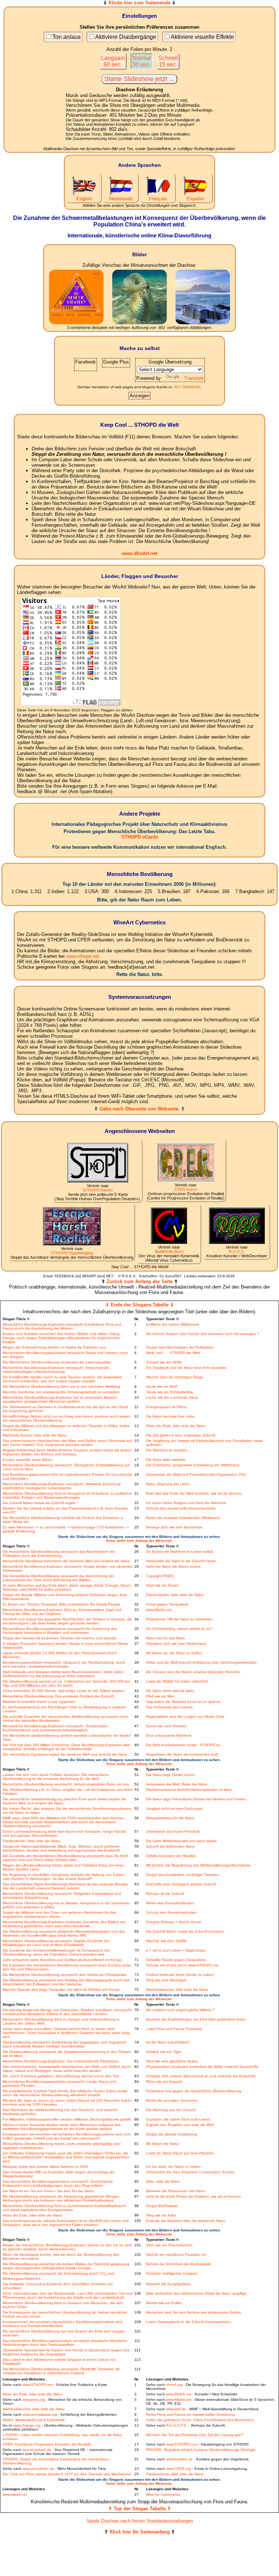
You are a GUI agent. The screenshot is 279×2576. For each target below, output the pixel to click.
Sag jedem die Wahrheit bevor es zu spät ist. (184, 1702)
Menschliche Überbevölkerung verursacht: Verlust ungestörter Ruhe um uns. (66, 1784)
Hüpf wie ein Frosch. (163, 1585)
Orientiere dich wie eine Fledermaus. (177, 1643)
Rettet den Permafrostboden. (171, 1903)
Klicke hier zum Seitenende (139, 3)
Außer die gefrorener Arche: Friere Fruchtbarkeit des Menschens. (200, 2420)
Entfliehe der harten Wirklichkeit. (173, 1324)
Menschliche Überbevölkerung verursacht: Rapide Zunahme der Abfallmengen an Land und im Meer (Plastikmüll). (56, 1943)
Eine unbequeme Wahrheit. (169, 1735)
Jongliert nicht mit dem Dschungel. (175, 1809)
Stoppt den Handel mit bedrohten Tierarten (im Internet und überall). (60, 1638)
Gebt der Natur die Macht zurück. (174, 1566)
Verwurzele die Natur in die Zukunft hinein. (181, 1561)
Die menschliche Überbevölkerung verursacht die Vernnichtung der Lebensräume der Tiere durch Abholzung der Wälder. (58, 1578)
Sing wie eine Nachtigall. (167, 1980)
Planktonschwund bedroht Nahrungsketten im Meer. (189, 1790)
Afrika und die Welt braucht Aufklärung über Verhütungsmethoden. (202, 1662)
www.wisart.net (15, 2494)
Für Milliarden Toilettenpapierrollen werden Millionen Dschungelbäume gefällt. (67, 2119)
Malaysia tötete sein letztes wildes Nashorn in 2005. (46, 2167)
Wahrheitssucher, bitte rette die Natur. (177, 1990)
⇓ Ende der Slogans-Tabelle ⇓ (140, 1305)
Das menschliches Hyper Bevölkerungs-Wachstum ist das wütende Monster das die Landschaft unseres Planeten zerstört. (65, 1886)
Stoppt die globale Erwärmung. (172, 2134)
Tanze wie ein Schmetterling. (170, 1392)
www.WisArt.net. (159, 1610)
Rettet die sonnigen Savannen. (172, 2100)
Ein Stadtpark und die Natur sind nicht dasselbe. (187, 1368)
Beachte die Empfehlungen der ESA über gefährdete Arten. (196, 2019)
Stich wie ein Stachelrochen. (170, 2245)
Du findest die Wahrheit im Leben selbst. (180, 1552)
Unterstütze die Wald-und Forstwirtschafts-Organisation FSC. (197, 1474)
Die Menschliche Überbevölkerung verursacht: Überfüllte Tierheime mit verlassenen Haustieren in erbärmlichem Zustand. (61, 2371)
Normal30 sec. (142, 61)
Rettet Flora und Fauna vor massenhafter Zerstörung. (191, 2414)
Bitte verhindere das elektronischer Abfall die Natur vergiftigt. (197, 2293)
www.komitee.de (179, 2459)
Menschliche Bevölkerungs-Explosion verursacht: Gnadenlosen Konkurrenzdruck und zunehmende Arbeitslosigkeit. (55, 1728)
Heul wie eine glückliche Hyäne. (173, 2061)
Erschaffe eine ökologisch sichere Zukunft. (182, 1884)
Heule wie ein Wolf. (162, 1387)
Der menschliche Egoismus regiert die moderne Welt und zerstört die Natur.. (66, 1754)
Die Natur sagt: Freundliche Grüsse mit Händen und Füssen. (197, 1799)
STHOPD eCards (140, 837)
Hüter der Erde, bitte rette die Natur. (176, 1426)
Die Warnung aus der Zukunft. (171, 2110)
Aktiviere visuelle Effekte (202, 37)
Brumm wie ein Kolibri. (164, 2303)
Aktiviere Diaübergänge (126, 37)
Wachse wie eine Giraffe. (167, 1941)
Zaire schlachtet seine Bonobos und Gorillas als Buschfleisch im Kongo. (63, 1960)
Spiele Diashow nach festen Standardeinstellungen (140, 2521)
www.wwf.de (176, 2409)
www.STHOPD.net (38, 2385)
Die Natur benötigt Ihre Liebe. (171, 1416)
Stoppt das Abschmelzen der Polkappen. (180, 1347)
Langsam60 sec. (113, 61)
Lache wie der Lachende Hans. (172, 1397)
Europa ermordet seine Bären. (28, 1460)
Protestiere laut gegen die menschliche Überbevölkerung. (194, 2091)
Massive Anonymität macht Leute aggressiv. (39, 1702)
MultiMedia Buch (169, 1251)
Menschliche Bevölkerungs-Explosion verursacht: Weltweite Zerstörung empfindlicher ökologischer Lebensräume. (62, 1486)
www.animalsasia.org (40, 2414)
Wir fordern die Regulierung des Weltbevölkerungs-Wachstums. (199, 1865)
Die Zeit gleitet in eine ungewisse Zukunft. (181, 1435)
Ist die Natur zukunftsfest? (168, 2042)
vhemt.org (174, 2385)
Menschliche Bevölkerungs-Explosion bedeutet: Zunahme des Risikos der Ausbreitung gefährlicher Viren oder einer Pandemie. (64, 1924)
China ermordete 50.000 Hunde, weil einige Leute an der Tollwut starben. (64, 1691)
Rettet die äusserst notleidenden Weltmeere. (183, 1518)
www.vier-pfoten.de (38, 2469)
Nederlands (121, 199)
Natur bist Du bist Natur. (166, 1638)
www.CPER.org (179, 2469)
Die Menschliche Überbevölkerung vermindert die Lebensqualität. (57, 1362)
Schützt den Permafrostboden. (172, 1912)
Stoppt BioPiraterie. (162, 2206)
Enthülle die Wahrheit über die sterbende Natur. (186, 2221)
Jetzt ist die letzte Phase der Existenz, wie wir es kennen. (194, 2196)
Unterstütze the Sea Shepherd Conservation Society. (191, 2172)
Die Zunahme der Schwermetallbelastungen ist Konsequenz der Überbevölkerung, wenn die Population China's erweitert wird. (56, 1952)
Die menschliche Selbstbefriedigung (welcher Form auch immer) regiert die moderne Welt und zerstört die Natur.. (64, 1801)
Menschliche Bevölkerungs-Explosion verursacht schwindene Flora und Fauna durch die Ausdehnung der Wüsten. (62, 1326)
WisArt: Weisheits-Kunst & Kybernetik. (34, 2420)
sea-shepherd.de (37, 2450)
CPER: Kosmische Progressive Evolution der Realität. (47, 2444)
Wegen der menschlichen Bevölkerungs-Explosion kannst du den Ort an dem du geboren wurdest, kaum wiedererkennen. (67, 2247)
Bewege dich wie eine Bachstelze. (175, 1527)
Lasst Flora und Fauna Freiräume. (175, 2029)
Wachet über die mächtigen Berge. (175, 1377)
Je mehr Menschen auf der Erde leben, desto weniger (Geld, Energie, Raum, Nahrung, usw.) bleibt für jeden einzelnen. (67, 1587)
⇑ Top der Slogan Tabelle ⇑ (140, 2509)
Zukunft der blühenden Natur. (171, 1846)
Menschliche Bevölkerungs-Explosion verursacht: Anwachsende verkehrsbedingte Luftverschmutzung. (56, 1370)
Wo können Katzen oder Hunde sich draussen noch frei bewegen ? (203, 1334)
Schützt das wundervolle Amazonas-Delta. (181, 1508)
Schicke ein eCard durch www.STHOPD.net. (183, 1965)
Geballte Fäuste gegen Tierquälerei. (176, 1960)
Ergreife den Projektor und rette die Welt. (180, 2125)
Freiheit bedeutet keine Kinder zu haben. (181, 1975)
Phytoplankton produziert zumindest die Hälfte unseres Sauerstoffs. (203, 2067)
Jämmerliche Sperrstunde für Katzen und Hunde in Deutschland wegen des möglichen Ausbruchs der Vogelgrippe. (66, 2352)
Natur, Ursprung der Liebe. (168, 1484)
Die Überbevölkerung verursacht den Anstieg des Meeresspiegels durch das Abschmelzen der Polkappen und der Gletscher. (66, 1982)
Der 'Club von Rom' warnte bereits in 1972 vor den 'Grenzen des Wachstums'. (68, 2474)
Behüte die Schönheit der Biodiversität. (179, 2264)
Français (158, 199)
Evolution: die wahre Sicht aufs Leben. (179, 2119)
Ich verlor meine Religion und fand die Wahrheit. (186, 1503)
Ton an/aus (66, 37)
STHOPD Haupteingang (72, 1253)
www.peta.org (34, 2400)
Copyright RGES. (160, 1576)
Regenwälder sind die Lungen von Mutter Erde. (186, 1717)
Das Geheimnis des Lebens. (170, 1707)
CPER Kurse (186, 1189)
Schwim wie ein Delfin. (165, 1362)
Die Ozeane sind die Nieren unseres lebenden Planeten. (194, 1672)
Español (195, 199)
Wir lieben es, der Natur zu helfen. (175, 1653)
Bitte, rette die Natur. (163, 2181)
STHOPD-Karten (98, 1190)
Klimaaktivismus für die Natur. (170, 1818)
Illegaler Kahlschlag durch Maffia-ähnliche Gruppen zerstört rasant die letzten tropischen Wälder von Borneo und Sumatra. (67, 1452)
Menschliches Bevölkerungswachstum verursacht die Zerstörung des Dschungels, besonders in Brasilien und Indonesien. (60, 1631)
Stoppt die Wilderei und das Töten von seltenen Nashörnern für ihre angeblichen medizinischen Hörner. (59, 1914)
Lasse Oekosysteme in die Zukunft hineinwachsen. (189, 2322)
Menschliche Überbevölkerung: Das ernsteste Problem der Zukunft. (59, 1696)
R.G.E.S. (237, 1251)
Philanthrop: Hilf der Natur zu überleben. (180, 1619)
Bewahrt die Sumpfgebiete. (169, 2284)
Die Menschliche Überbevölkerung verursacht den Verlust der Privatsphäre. (65, 1975)
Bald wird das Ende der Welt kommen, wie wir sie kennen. (194, 1493)
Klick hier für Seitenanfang (140, 2532)
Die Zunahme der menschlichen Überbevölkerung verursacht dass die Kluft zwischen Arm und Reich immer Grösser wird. (65, 1858)
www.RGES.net (179, 2394)
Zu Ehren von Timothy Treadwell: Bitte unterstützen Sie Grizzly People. (62, 1604)
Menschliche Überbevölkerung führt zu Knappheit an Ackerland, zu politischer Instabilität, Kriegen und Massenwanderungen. (67, 1495)
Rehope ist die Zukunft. (166, 1894)
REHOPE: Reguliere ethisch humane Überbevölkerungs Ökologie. (201, 2450)
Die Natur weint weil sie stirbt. (170, 1691)
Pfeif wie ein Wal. (160, 1696)
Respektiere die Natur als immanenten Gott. (183, 1754)
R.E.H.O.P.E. (177, 2425)
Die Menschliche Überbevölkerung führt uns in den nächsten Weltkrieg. (62, 1387)
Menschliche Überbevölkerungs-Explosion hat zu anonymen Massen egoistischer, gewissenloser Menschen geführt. (60, 1399)
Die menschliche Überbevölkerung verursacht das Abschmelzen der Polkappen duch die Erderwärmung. (59, 1554)
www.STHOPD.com (182, 2444)
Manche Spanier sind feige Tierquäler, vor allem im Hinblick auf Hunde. (62, 1990)
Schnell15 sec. (168, 61)
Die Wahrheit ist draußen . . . (170, 1450)
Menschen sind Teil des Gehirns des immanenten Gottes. (194, 2312)
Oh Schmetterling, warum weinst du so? (179, 1629)
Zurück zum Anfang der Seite (140, 1281)
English (84, 199)
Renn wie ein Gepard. (164, 2081)
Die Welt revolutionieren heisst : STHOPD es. (184, 1745)
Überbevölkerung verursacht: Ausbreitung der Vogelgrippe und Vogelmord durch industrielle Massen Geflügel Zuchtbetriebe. (64, 2044)
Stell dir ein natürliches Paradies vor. (176, 2254)
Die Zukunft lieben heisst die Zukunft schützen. (185, 1931)
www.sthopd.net (83, 956)
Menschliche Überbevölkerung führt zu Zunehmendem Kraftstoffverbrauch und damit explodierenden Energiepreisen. (64, 2208)
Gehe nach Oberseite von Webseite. (139, 1109)
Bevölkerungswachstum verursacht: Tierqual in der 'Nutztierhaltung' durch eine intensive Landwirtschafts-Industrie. (64, 1664)
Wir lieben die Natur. (163, 2144)
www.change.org (27, 2425)
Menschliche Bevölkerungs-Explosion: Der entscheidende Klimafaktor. (61, 2061)
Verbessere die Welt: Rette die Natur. (177, 1784)
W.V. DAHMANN (187, 387)
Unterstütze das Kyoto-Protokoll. (173, 1831)
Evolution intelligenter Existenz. (172, 2273)
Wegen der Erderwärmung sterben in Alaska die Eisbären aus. (55, 1347)
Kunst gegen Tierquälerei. (168, 1604)
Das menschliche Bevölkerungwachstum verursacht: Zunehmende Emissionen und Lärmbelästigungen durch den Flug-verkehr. (58, 2183)
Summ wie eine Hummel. (167, 1726)
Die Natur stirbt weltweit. (166, 1460)
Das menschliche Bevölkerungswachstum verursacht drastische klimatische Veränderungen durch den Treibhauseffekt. (65, 2343)
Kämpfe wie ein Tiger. (164, 2052)
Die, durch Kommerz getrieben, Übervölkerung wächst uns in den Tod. (61, 2076)
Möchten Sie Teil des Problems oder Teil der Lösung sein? (195, 2435)
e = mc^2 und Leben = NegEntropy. (176, 1950)
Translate (194, 378)
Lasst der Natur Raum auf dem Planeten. (181, 2153)
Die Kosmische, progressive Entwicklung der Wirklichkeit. (193, 1465)
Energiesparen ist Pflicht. (167, 1407)
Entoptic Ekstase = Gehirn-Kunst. (174, 1922)
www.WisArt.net (139, 553)
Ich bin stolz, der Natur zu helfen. (174, 2167)
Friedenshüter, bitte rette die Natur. (175, 1595)
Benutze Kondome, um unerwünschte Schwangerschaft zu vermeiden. (62, 1392)
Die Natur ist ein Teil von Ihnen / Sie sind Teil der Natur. (48, 2191)
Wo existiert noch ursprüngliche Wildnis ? (180, 2010)
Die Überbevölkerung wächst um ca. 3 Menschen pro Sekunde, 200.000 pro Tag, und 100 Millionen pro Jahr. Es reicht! (66, 1683)
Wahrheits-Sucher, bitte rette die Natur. (35, 1435)
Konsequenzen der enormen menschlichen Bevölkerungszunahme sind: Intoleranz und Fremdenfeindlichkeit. (63, 2324)
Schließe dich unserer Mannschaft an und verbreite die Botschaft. (201, 2076)
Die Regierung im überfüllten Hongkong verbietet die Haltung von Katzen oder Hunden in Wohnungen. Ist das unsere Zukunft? (64, 1877)
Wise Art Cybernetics (163, 2494)
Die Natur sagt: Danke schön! (171, 1775)
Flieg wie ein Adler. (161, 2215)
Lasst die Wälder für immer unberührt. (177, 1681)
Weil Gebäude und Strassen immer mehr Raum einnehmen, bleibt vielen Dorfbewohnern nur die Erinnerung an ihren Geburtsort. (63, 1674)
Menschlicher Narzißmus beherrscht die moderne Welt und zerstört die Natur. (66, 1561)
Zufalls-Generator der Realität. (171, 1856)
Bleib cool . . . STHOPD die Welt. (173, 1353)
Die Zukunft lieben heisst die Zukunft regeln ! (40, 1503)
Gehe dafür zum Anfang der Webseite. (139, 1541)
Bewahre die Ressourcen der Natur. (176, 2191)
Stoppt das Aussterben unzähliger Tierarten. (183, 1875)
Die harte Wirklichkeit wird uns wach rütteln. (182, 1841)
